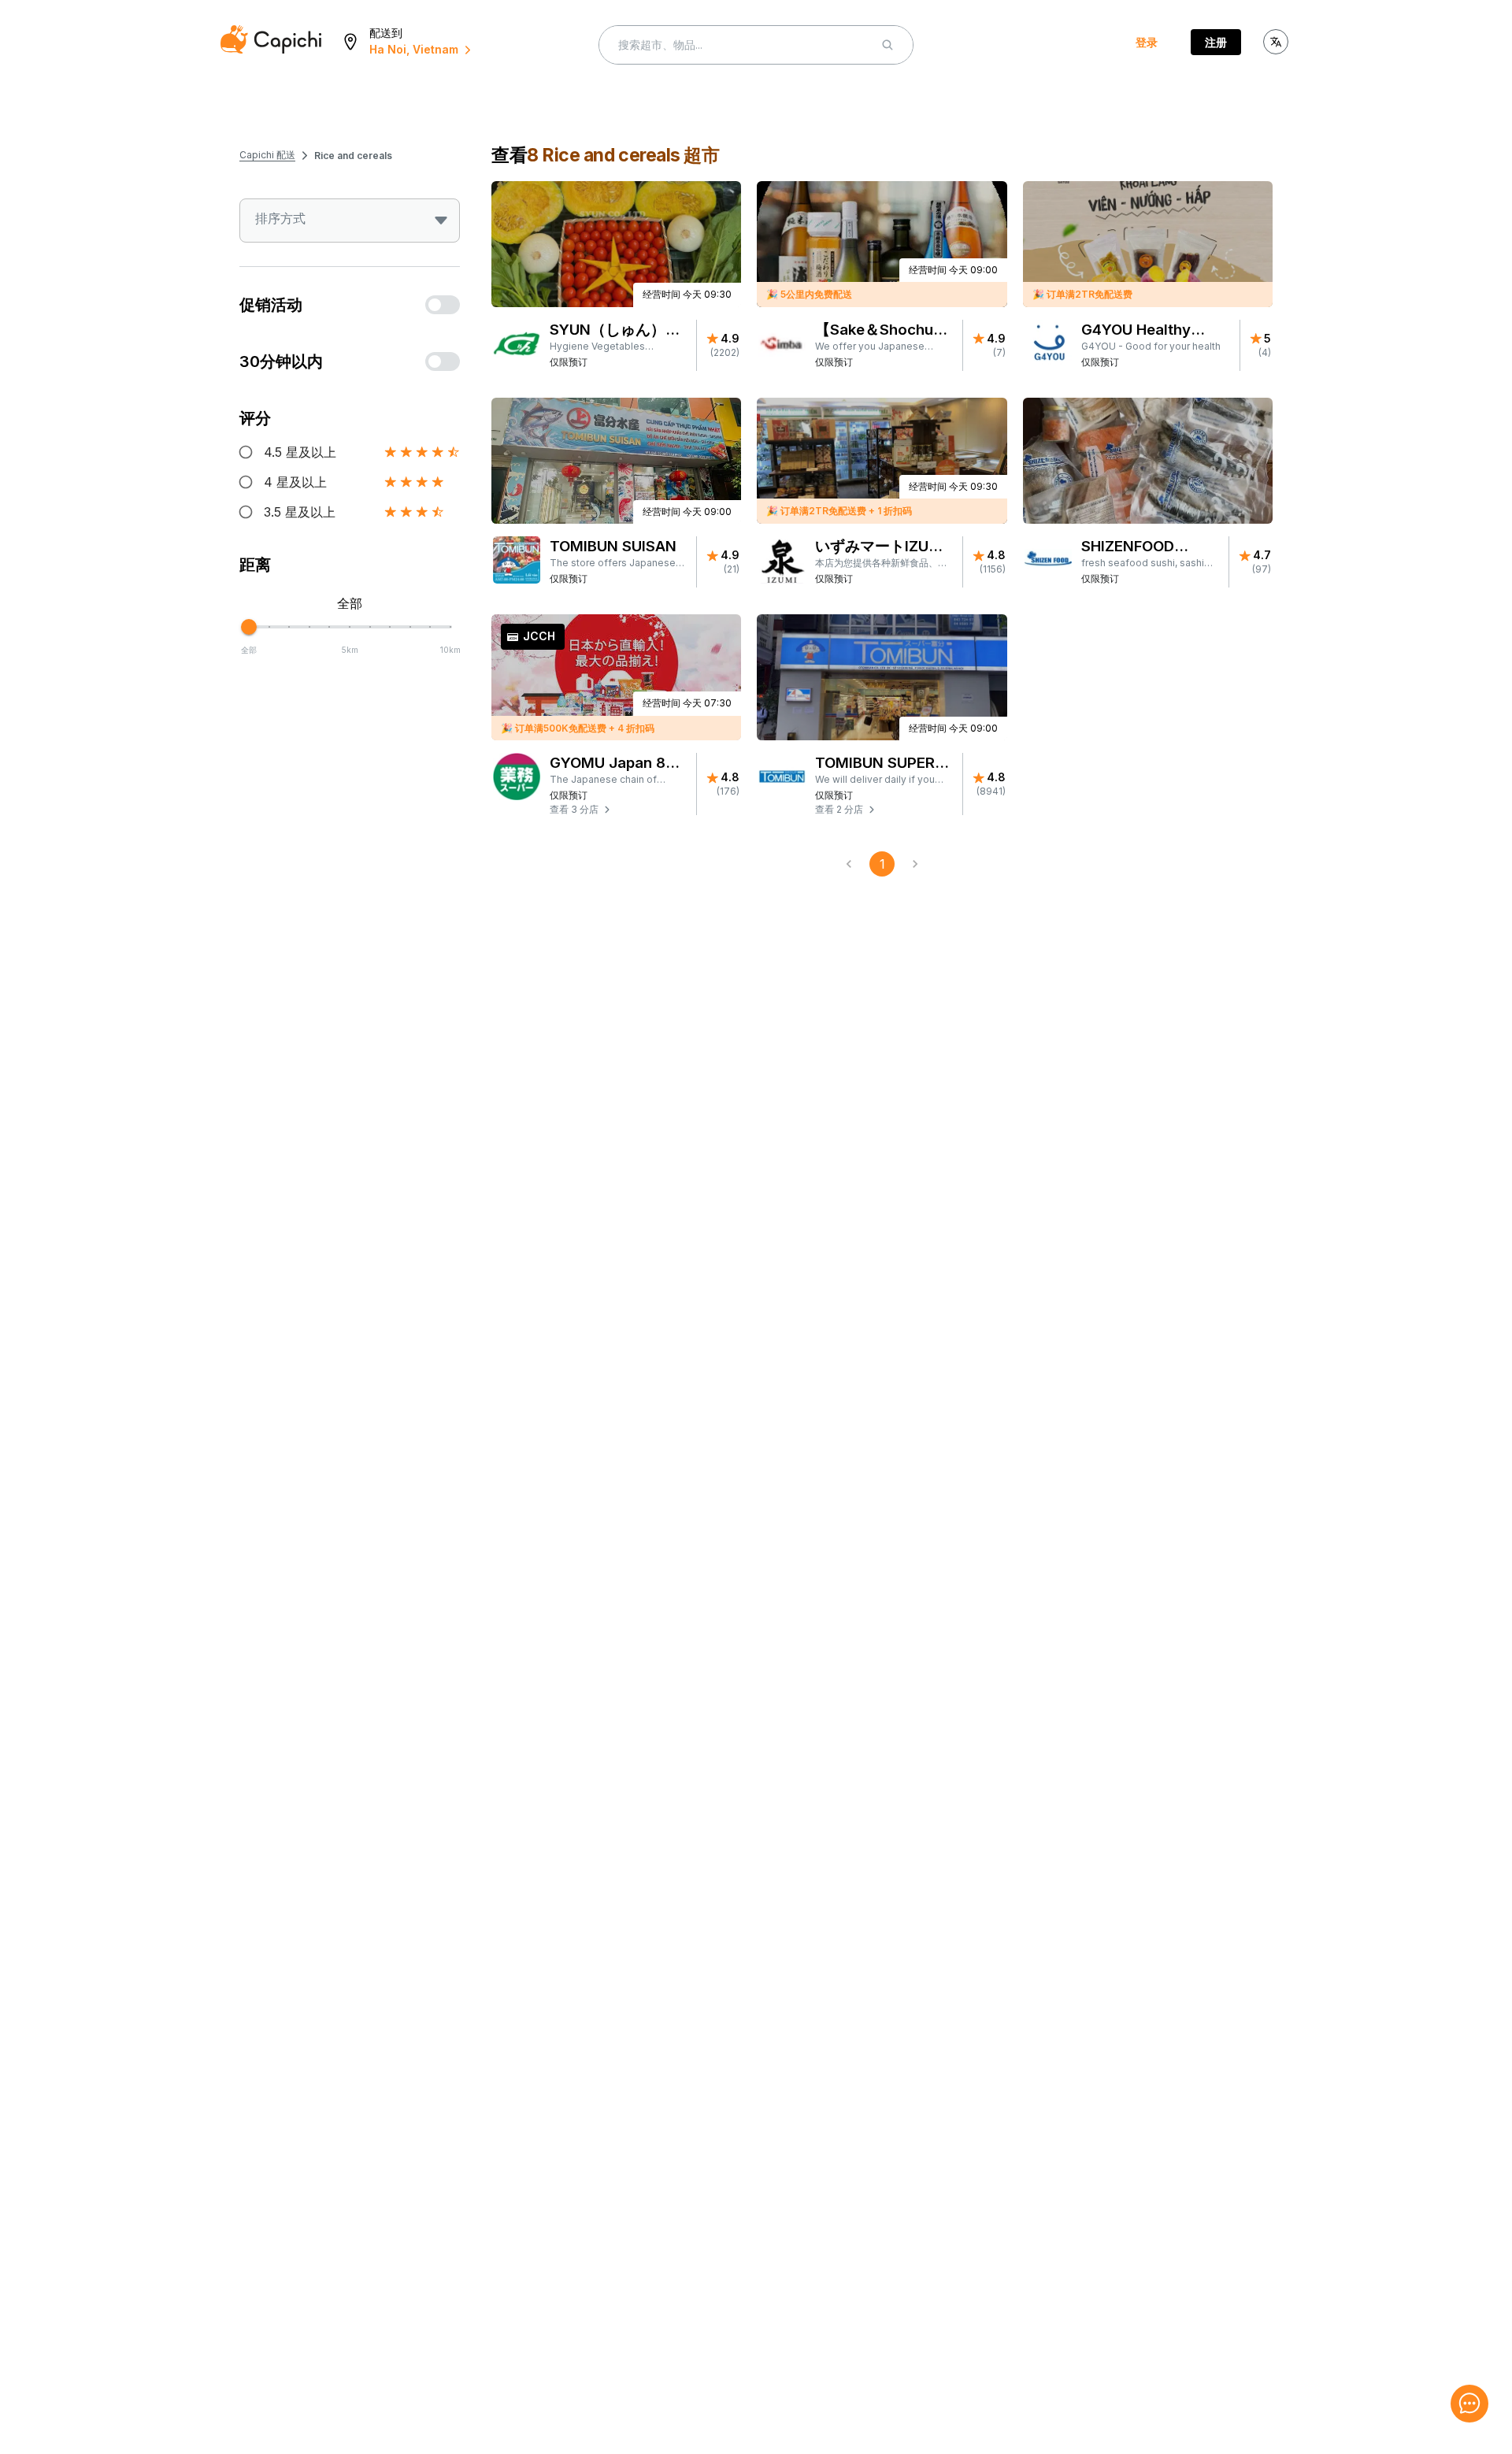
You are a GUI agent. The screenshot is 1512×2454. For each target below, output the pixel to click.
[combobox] (350, 221)
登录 (1147, 42)
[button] (618, 810)
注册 (1216, 42)
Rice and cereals (353, 156)
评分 (255, 418)
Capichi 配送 (267, 155)
